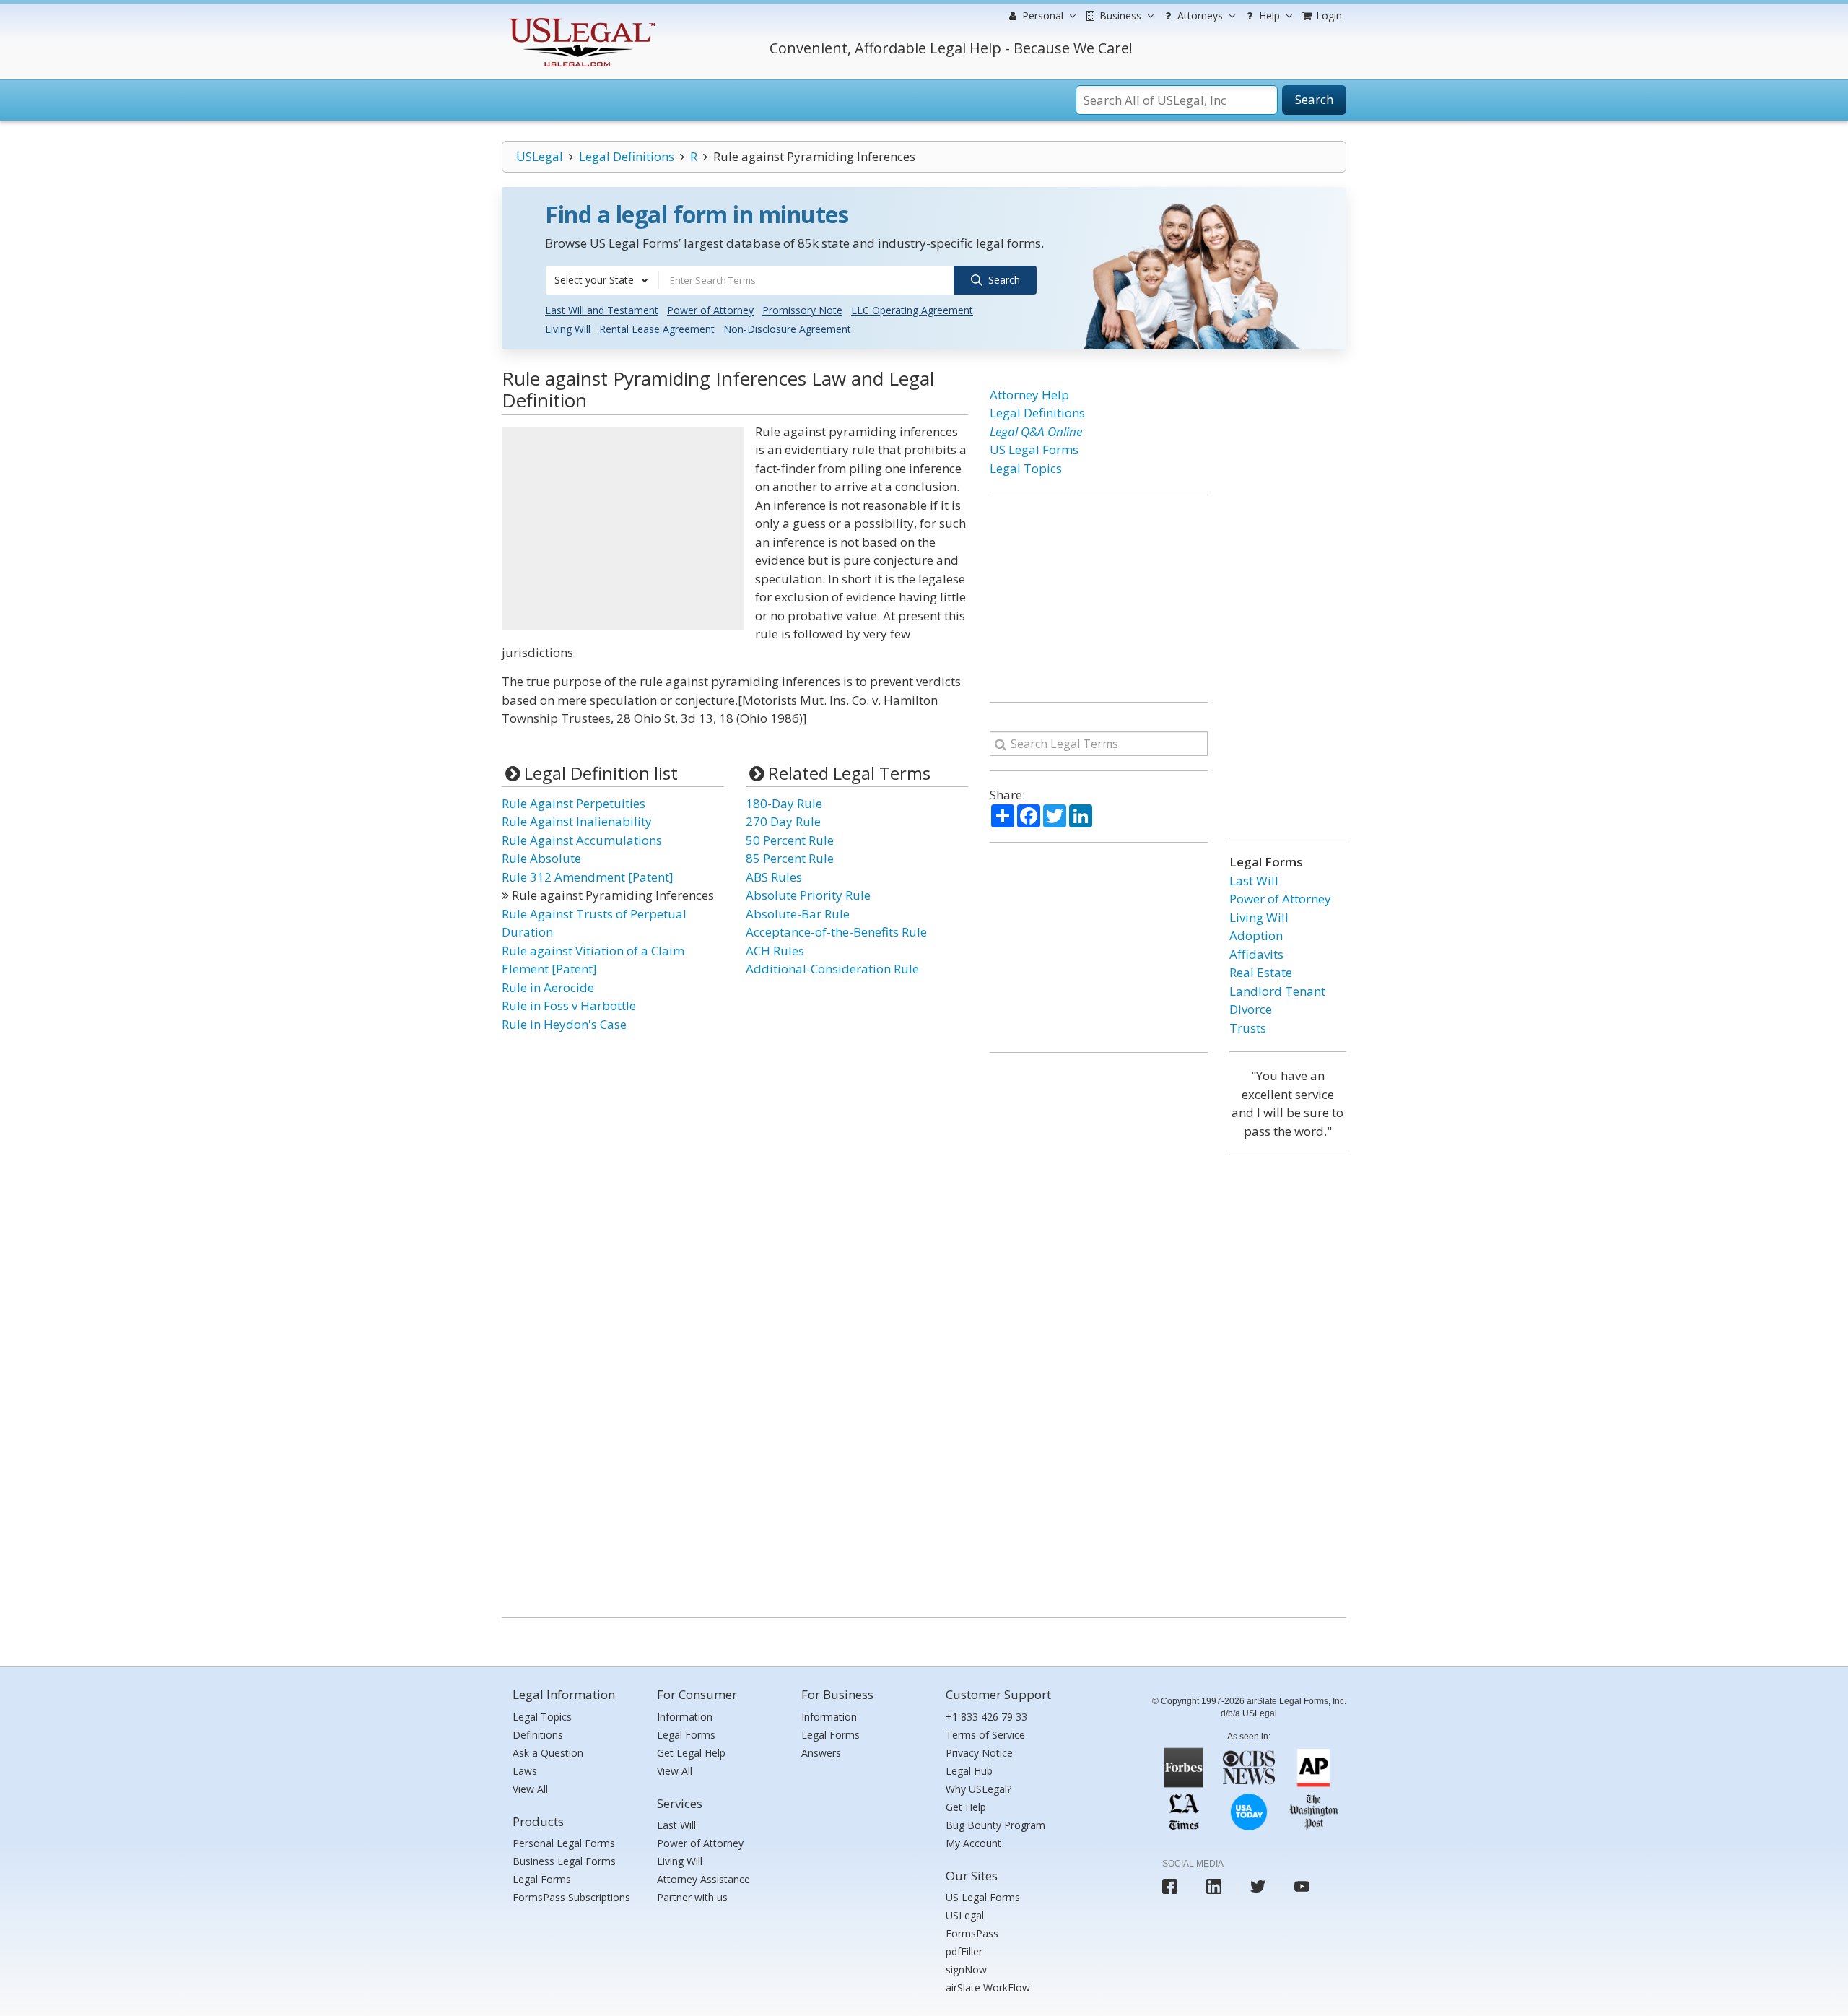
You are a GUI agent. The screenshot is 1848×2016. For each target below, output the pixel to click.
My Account (973, 1843)
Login (1328, 16)
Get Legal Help (691, 1753)
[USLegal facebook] (1170, 1886)
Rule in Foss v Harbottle (569, 1005)
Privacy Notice (979, 1753)
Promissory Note (802, 310)
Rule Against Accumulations (582, 840)
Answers (821, 1753)
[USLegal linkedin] (1214, 1886)
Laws (525, 1771)
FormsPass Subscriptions (571, 1897)
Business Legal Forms (564, 1861)
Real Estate (1261, 972)
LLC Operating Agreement (912, 310)
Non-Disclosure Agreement (787, 329)
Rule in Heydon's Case (564, 1024)
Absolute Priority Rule (808, 895)
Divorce (1251, 1009)
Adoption (1256, 935)
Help (1268, 16)
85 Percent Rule (790, 858)
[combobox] (602, 280)
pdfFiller (964, 1951)
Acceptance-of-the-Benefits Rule (836, 932)
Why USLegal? (979, 1789)
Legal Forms (542, 1879)
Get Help (966, 1807)
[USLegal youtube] (1302, 1886)
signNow (966, 1969)
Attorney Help (1029, 395)
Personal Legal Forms (564, 1843)
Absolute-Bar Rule (798, 914)
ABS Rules (774, 877)
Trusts (1248, 1028)
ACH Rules (775, 951)
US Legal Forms (1034, 449)
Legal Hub (969, 1771)
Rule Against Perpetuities (574, 803)
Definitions (538, 1735)
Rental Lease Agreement (657, 329)
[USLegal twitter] (1258, 1886)
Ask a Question (548, 1753)
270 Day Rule (783, 821)
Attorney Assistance (703, 1879)
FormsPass (972, 1933)
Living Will (568, 329)
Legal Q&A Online (1036, 431)
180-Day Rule (784, 803)
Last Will (1254, 881)
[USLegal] (580, 20)
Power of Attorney (710, 310)
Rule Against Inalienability (577, 821)
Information (685, 1717)
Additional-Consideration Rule (832, 969)
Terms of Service (985, 1735)
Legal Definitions (627, 156)
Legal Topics (1026, 468)
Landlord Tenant (1277, 991)
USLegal (540, 156)
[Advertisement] (623, 529)
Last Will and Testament (602, 310)
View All (530, 1789)
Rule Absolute (541, 858)
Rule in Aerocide (548, 987)
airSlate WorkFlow (988, 1987)
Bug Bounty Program (995, 1825)
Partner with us (692, 1897)
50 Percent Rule (790, 840)
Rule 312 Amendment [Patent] (588, 877)
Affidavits (1256, 954)
